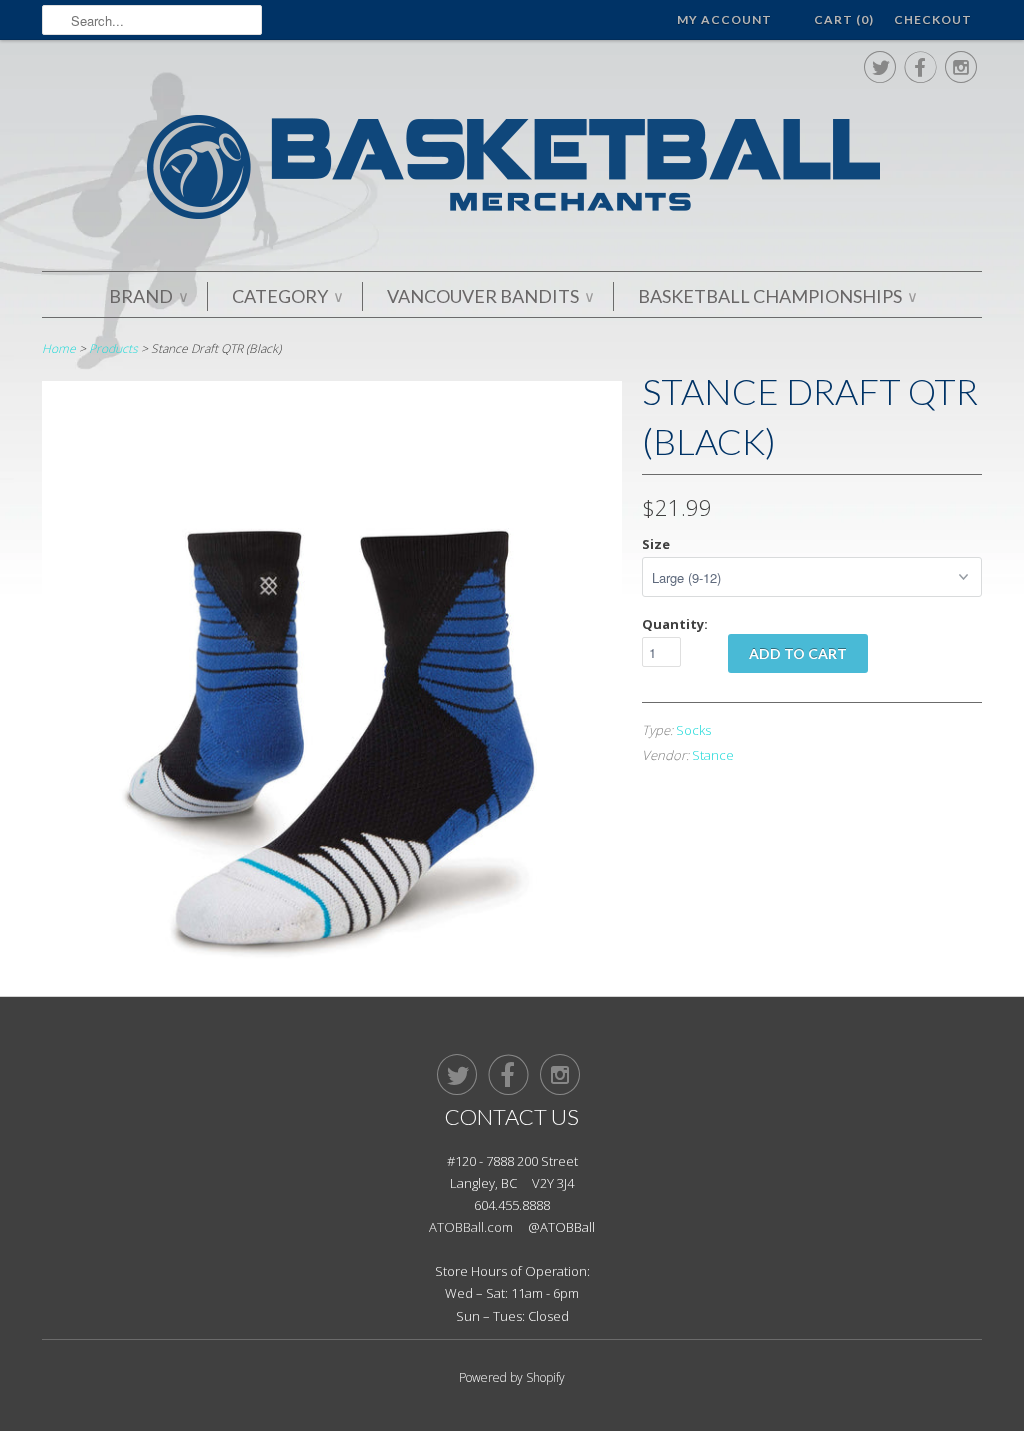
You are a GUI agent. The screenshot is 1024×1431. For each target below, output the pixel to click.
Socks (693, 730)
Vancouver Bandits (490, 296)
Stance (713, 755)
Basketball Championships (777, 296)
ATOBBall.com (471, 1227)
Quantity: (675, 624)
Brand (148, 296)
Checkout (933, 19)
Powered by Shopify (512, 1377)
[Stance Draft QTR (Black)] (332, 955)
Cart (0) (844, 19)
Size (656, 544)
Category (287, 296)
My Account (724, 19)
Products (113, 348)
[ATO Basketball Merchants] (512, 170)
